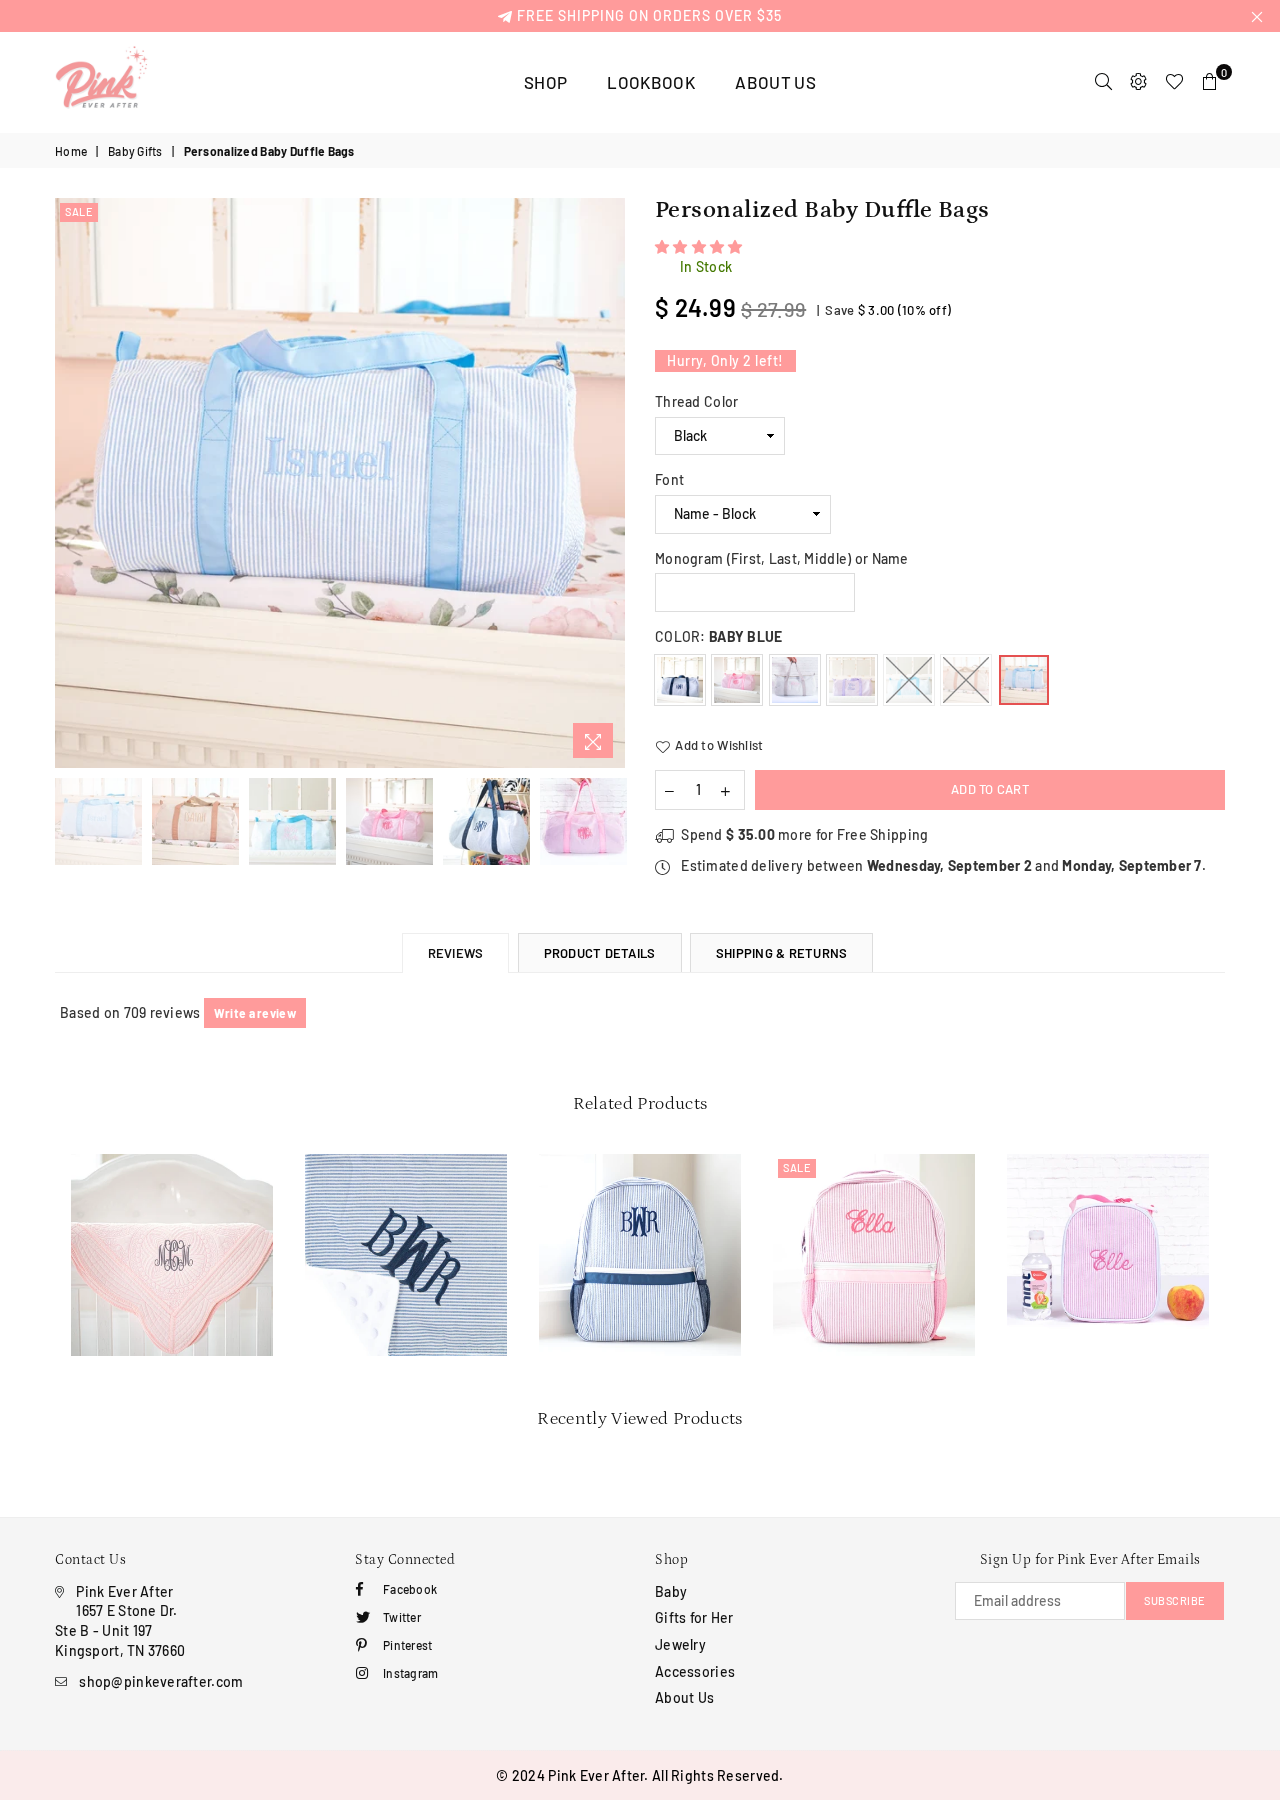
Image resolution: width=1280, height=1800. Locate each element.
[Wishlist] (1174, 82)
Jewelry (680, 1644)
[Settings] (1138, 82)
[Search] (1103, 82)
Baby (671, 1591)
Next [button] (607, 483)
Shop (545, 82)
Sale (79, 211)
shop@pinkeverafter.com (161, 1681)
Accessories (695, 1671)
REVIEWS (456, 953)
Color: (719, 636)
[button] (700, 246)
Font (669, 479)
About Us (775, 82)
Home (71, 151)
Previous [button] (72, 483)
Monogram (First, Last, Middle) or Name (782, 558)
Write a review (255, 1013)
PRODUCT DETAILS (600, 953)
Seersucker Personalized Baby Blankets (406, 1205)
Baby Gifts (135, 151)
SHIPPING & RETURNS (782, 953)
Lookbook (651, 82)
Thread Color (696, 401)
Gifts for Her (694, 1617)
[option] (340, 483)
